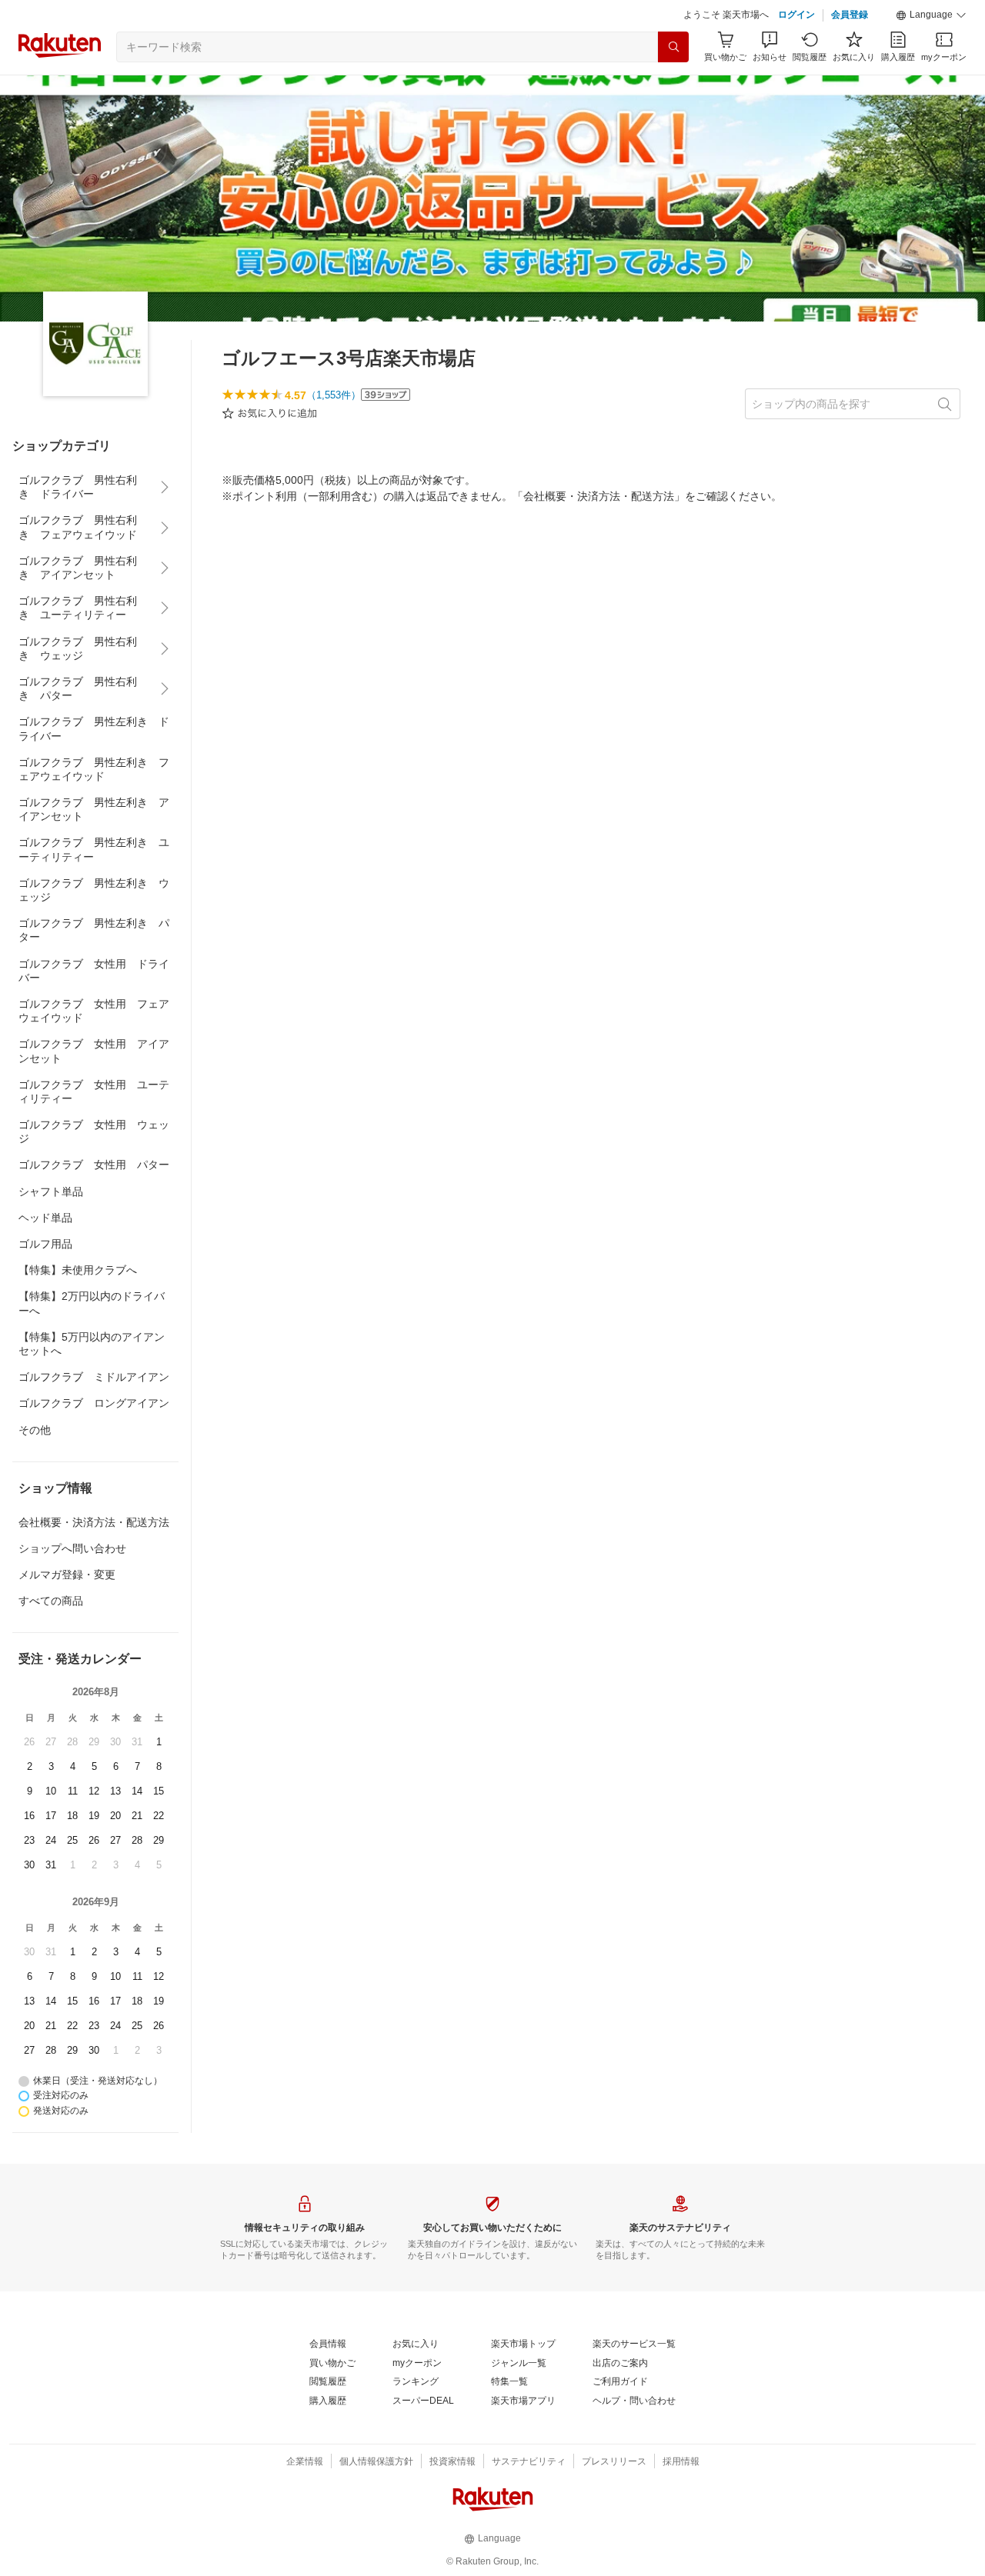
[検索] (673, 47)
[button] (931, 15)
